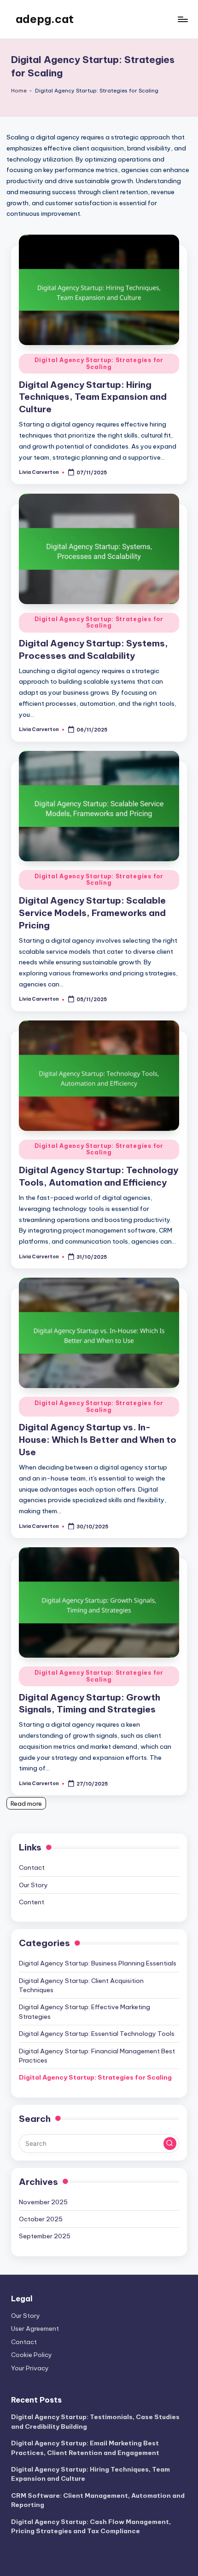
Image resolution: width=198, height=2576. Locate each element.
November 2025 (43, 2202)
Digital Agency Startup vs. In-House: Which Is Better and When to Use (98, 1440)
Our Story (33, 1885)
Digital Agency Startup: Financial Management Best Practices (97, 2056)
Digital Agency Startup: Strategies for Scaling (99, 363)
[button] (170, 2144)
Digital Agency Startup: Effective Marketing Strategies (84, 2011)
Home (19, 91)
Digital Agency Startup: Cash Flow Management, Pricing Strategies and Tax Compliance (91, 2526)
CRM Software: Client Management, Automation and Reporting (98, 2500)
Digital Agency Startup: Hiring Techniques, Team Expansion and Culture (93, 397)
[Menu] (182, 19)
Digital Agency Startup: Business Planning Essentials (98, 1963)
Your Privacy (30, 2368)
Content (32, 1902)
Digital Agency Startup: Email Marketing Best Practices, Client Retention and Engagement (85, 2448)
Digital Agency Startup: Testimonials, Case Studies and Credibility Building (95, 2421)
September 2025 (45, 2236)
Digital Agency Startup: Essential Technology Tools (97, 2034)
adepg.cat (45, 19)
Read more (26, 1804)
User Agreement (35, 2328)
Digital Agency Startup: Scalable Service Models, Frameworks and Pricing (92, 913)
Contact (32, 1867)
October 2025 (41, 2219)
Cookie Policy (32, 2355)
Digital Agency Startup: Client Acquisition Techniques (81, 1985)
